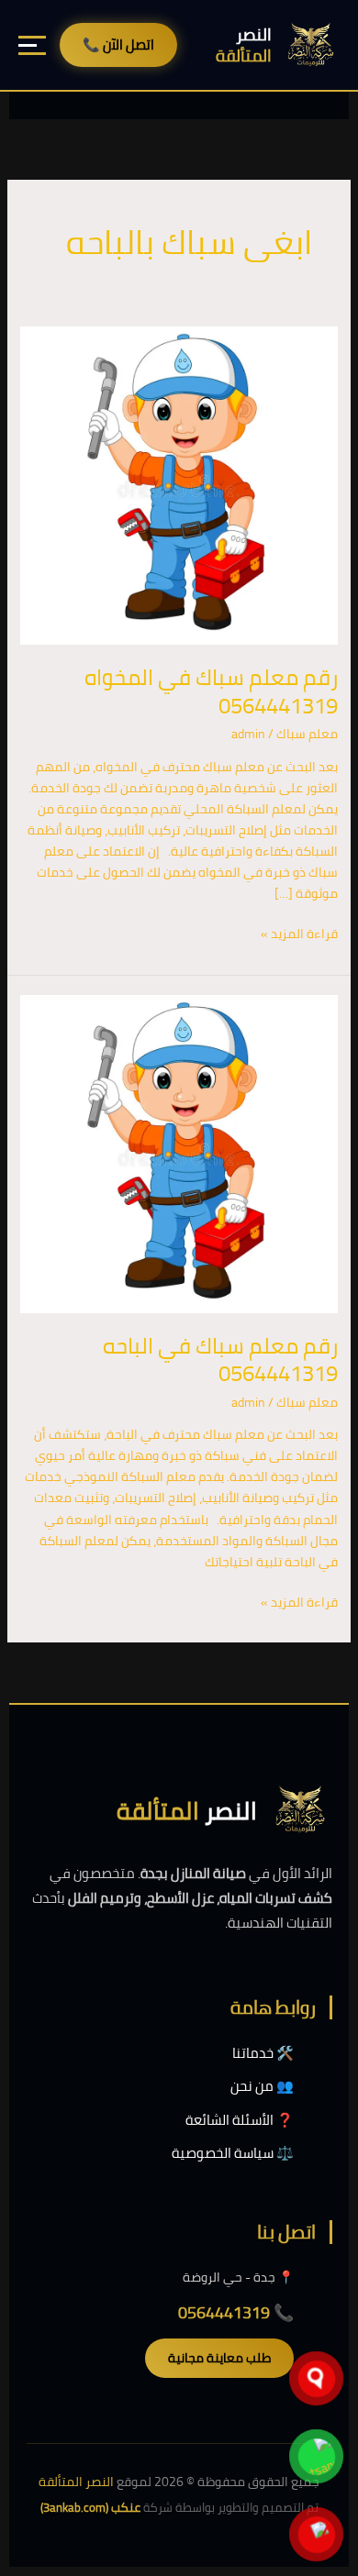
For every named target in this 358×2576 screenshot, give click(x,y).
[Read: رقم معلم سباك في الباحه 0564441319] (179, 1153)
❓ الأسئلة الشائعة (240, 2120)
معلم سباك (307, 734)
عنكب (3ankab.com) (90, 2507)
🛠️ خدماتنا (263, 2053)
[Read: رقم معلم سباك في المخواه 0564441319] (179, 484)
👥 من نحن (262, 2086)
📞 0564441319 (236, 2312)
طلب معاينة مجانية (219, 2358)
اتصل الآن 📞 (118, 44)
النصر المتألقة (76, 2482)
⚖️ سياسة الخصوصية (233, 2153)
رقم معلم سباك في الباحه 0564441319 (220, 1360)
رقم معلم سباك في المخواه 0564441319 (211, 691)
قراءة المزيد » (299, 934)
